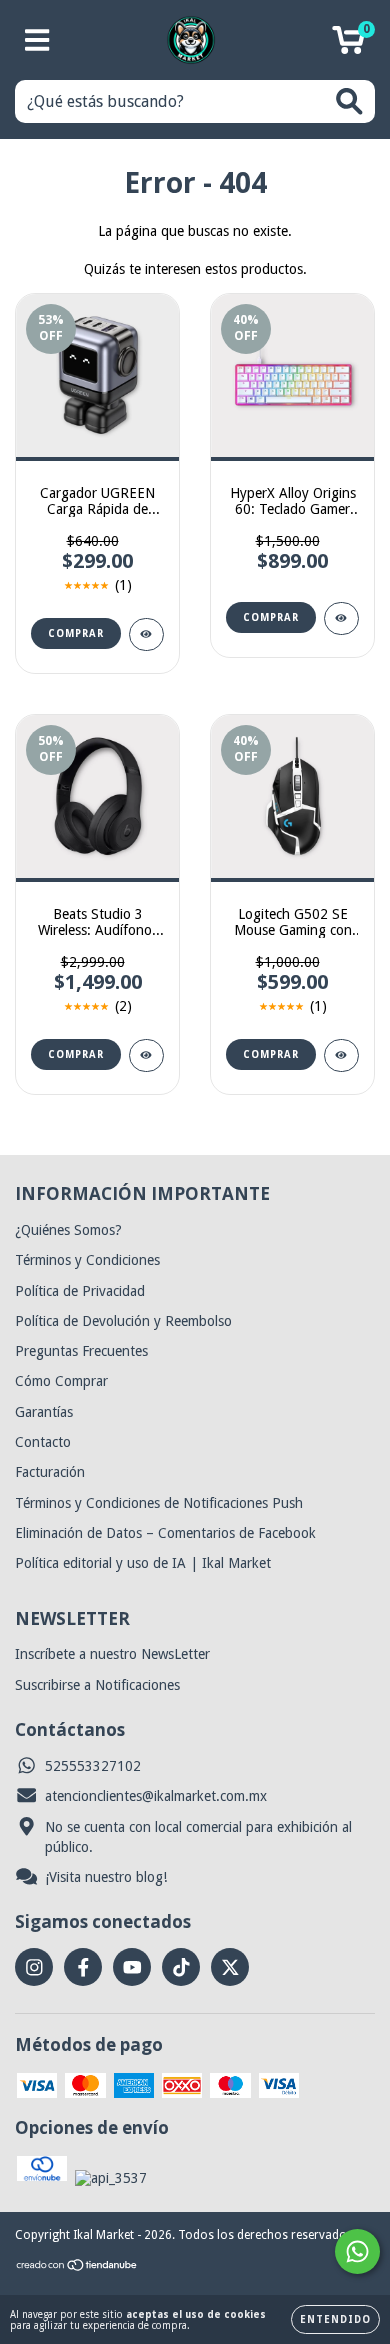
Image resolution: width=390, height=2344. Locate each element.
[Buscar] (349, 101)
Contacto (43, 1442)
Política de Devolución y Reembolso (123, 1321)
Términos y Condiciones (87, 1260)
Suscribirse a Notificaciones (97, 1685)
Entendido (335, 2319)
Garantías (44, 1412)
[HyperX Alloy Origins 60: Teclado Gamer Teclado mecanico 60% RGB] (341, 618)
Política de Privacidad (80, 1291)
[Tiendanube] (77, 2268)
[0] (348, 46)
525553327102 (93, 1766)
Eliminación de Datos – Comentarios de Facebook (165, 1533)
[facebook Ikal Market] (83, 1967)
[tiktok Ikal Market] (181, 1967)
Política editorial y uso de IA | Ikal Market (143, 1563)
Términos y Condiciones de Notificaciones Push (159, 1503)
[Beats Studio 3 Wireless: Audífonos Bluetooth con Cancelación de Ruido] (146, 1055)
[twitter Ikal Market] (230, 1967)
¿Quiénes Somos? (68, 1230)
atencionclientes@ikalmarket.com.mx (156, 1796)
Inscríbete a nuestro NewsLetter (112, 1654)
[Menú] (37, 40)
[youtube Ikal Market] (132, 1967)
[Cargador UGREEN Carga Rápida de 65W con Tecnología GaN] (146, 634)
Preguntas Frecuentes (81, 1351)
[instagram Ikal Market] (34, 1967)
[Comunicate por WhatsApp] (357, 2251)
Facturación (50, 1472)
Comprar (76, 633)
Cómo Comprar (61, 1381)
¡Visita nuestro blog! (106, 1877)
